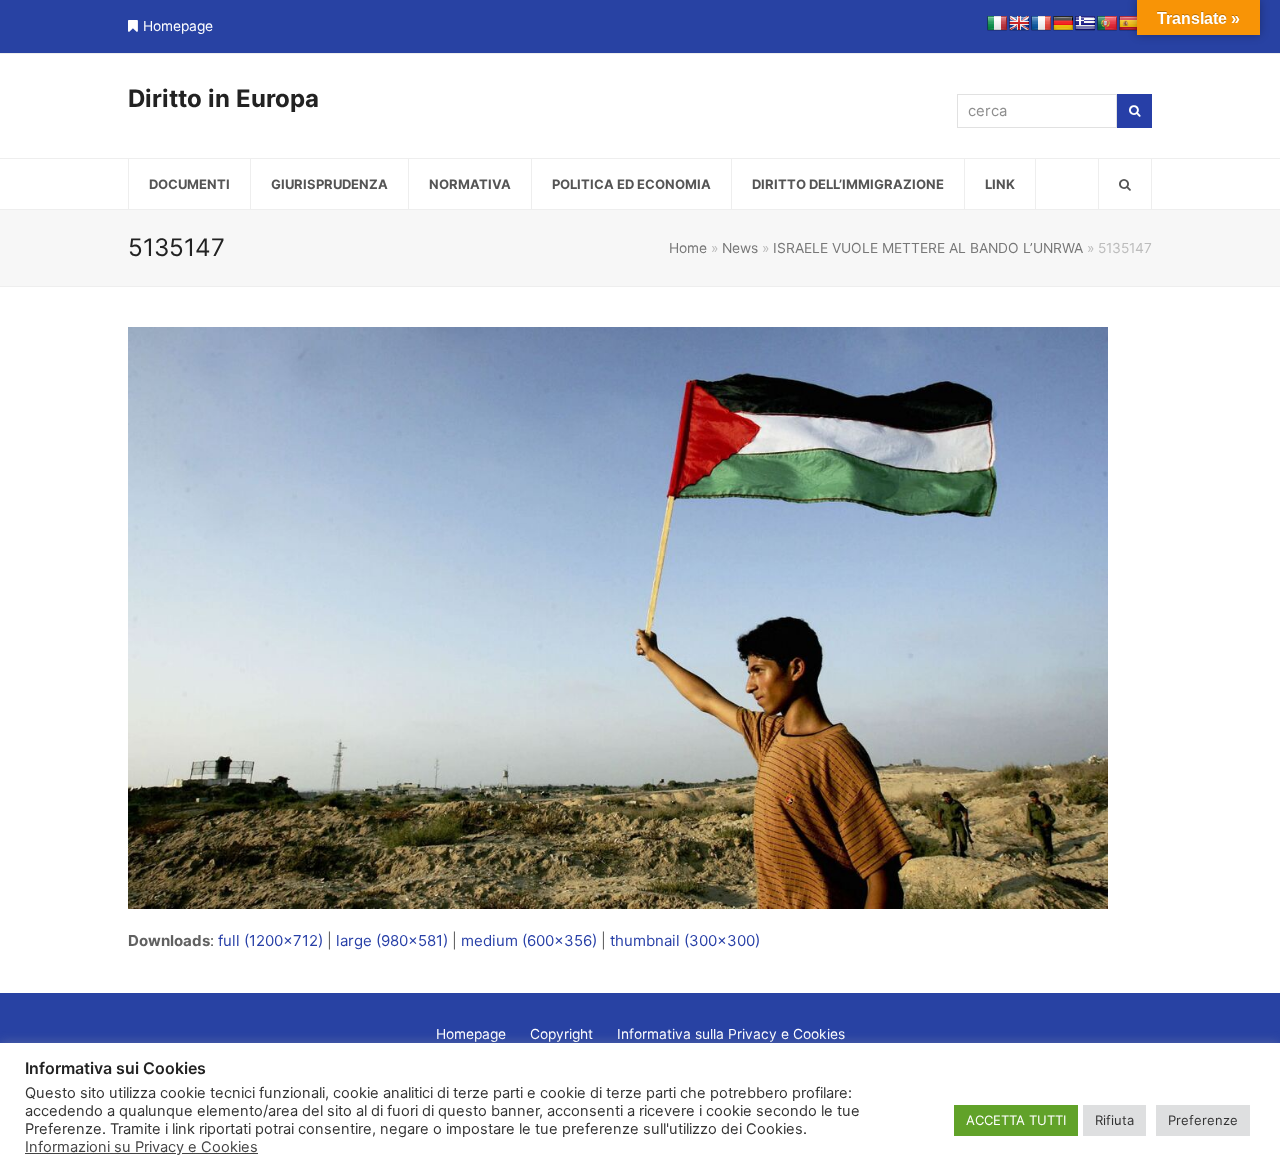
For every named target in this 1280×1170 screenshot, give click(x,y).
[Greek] (1085, 23)
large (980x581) (392, 940)
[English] (1019, 23)
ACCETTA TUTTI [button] (1016, 1120)
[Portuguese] (1107, 23)
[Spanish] (1129, 23)
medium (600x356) (529, 940)
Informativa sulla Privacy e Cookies (731, 1034)
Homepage (178, 26)
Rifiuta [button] (1114, 1120)
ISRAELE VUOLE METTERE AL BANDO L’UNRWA (928, 248)
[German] (1063, 23)
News (740, 248)
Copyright (561, 1034)
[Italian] (997, 23)
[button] (1125, 184)
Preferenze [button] (1203, 1120)
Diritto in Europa (223, 98)
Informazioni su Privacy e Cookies (141, 1147)
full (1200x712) (270, 940)
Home (688, 248)
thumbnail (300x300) (685, 940)
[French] (1041, 23)
